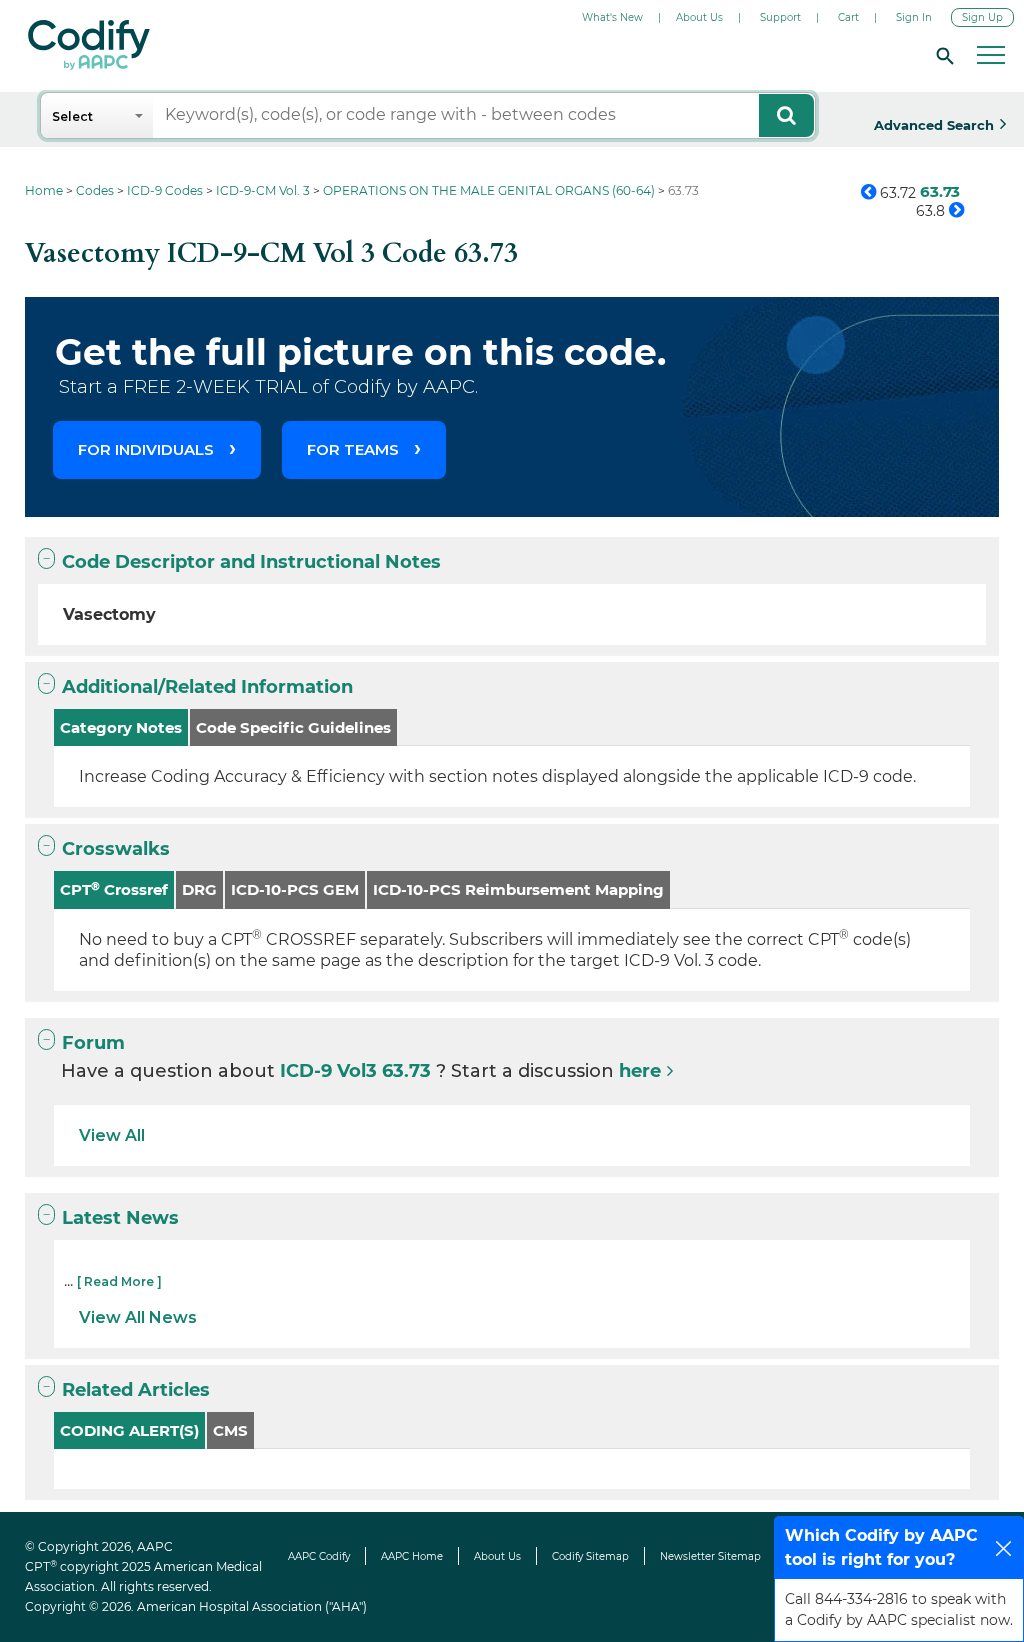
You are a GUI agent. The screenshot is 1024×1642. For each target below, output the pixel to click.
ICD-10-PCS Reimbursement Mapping (518, 889)
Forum (93, 1043)
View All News (138, 1317)
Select (72, 116)
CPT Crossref (114, 889)
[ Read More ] (119, 1281)
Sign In (914, 17)
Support (780, 17)
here (640, 1071)
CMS (230, 1430)
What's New (612, 17)
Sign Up (982, 17)
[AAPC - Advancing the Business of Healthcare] (89, 45)
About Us (699, 17)
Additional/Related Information (207, 687)
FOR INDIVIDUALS (146, 449)
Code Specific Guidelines (293, 727)
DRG (199, 889)
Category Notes (121, 727)
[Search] (942, 55)
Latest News (120, 1218)
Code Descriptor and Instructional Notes (251, 562)
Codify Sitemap (590, 1556)
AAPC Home (412, 1556)
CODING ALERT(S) (129, 1430)
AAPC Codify (319, 1556)
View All (112, 1135)
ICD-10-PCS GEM (295, 889)
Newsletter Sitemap (710, 1556)
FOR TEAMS (353, 449)
